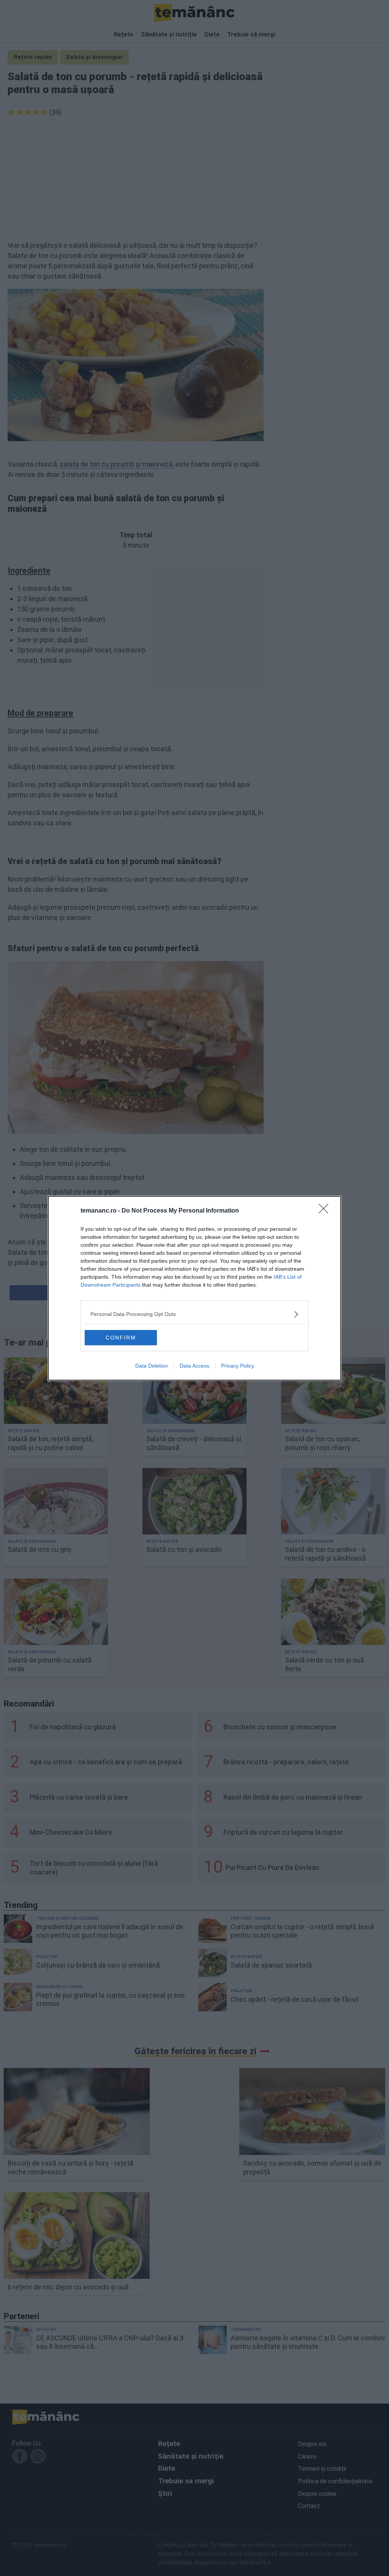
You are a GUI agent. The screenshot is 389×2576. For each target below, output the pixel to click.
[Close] (326, 1211)
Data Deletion (152, 1366)
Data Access (194, 1366)
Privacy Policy (238, 1366)
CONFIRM (121, 1338)
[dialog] (194, 1288)
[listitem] (194, 1314)
